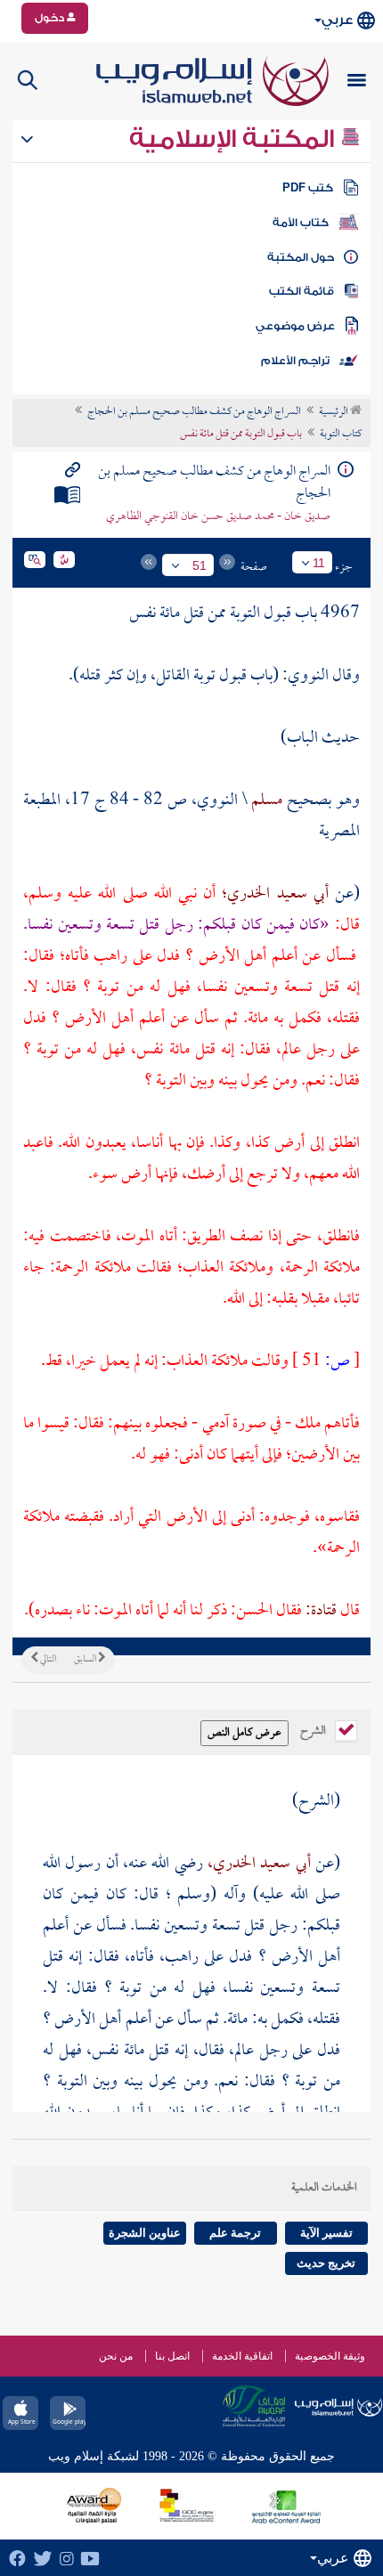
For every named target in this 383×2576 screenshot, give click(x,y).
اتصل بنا (172, 2356)
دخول (51, 18)
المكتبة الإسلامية (235, 139)
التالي (47, 1660)
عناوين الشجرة (145, 2233)
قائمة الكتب (302, 291)
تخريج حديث (326, 2263)
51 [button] (200, 565)
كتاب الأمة (301, 223)
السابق (86, 1660)
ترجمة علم (235, 2233)
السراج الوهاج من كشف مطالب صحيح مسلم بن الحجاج (194, 412)
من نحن (116, 2356)
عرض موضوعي (295, 326)
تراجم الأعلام (295, 361)
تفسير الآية (326, 2233)
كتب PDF (308, 188)
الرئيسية (334, 412)
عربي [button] (337, 20)
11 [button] (319, 563)
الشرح (314, 1729)
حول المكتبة (301, 257)
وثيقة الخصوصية (330, 2356)
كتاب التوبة (341, 435)
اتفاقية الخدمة (242, 2356)
